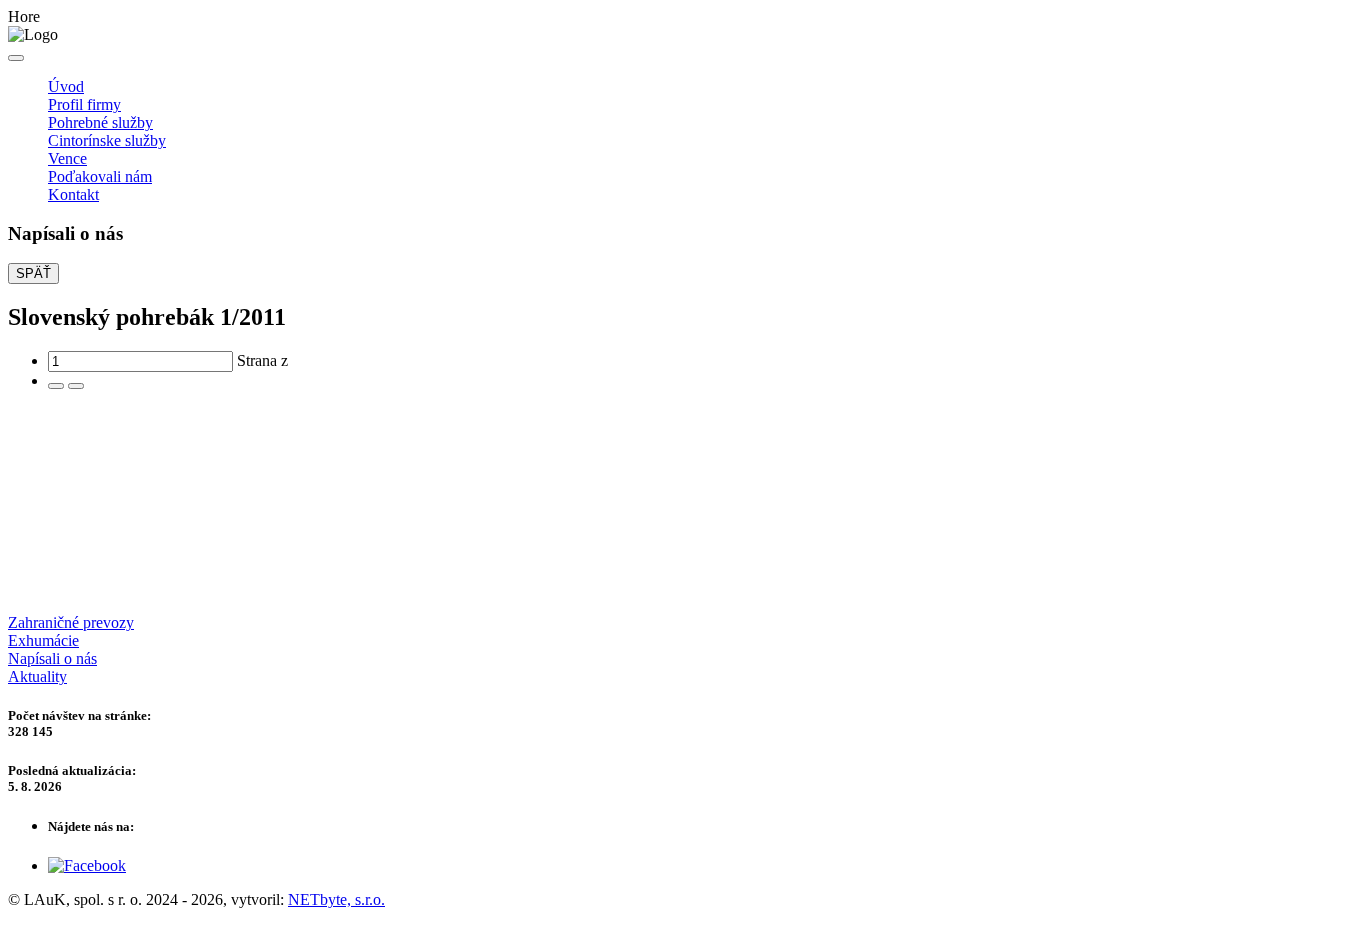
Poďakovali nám (100, 176)
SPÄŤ (33, 273)
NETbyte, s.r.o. (336, 899)
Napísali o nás (52, 658)
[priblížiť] (56, 386)
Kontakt (73, 194)
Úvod (66, 86)
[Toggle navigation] (16, 58)
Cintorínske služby (107, 140)
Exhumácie (43, 640)
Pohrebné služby (100, 122)
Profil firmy (84, 104)
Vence (67, 158)
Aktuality (37, 676)
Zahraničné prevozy (71, 622)
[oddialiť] (76, 386)
